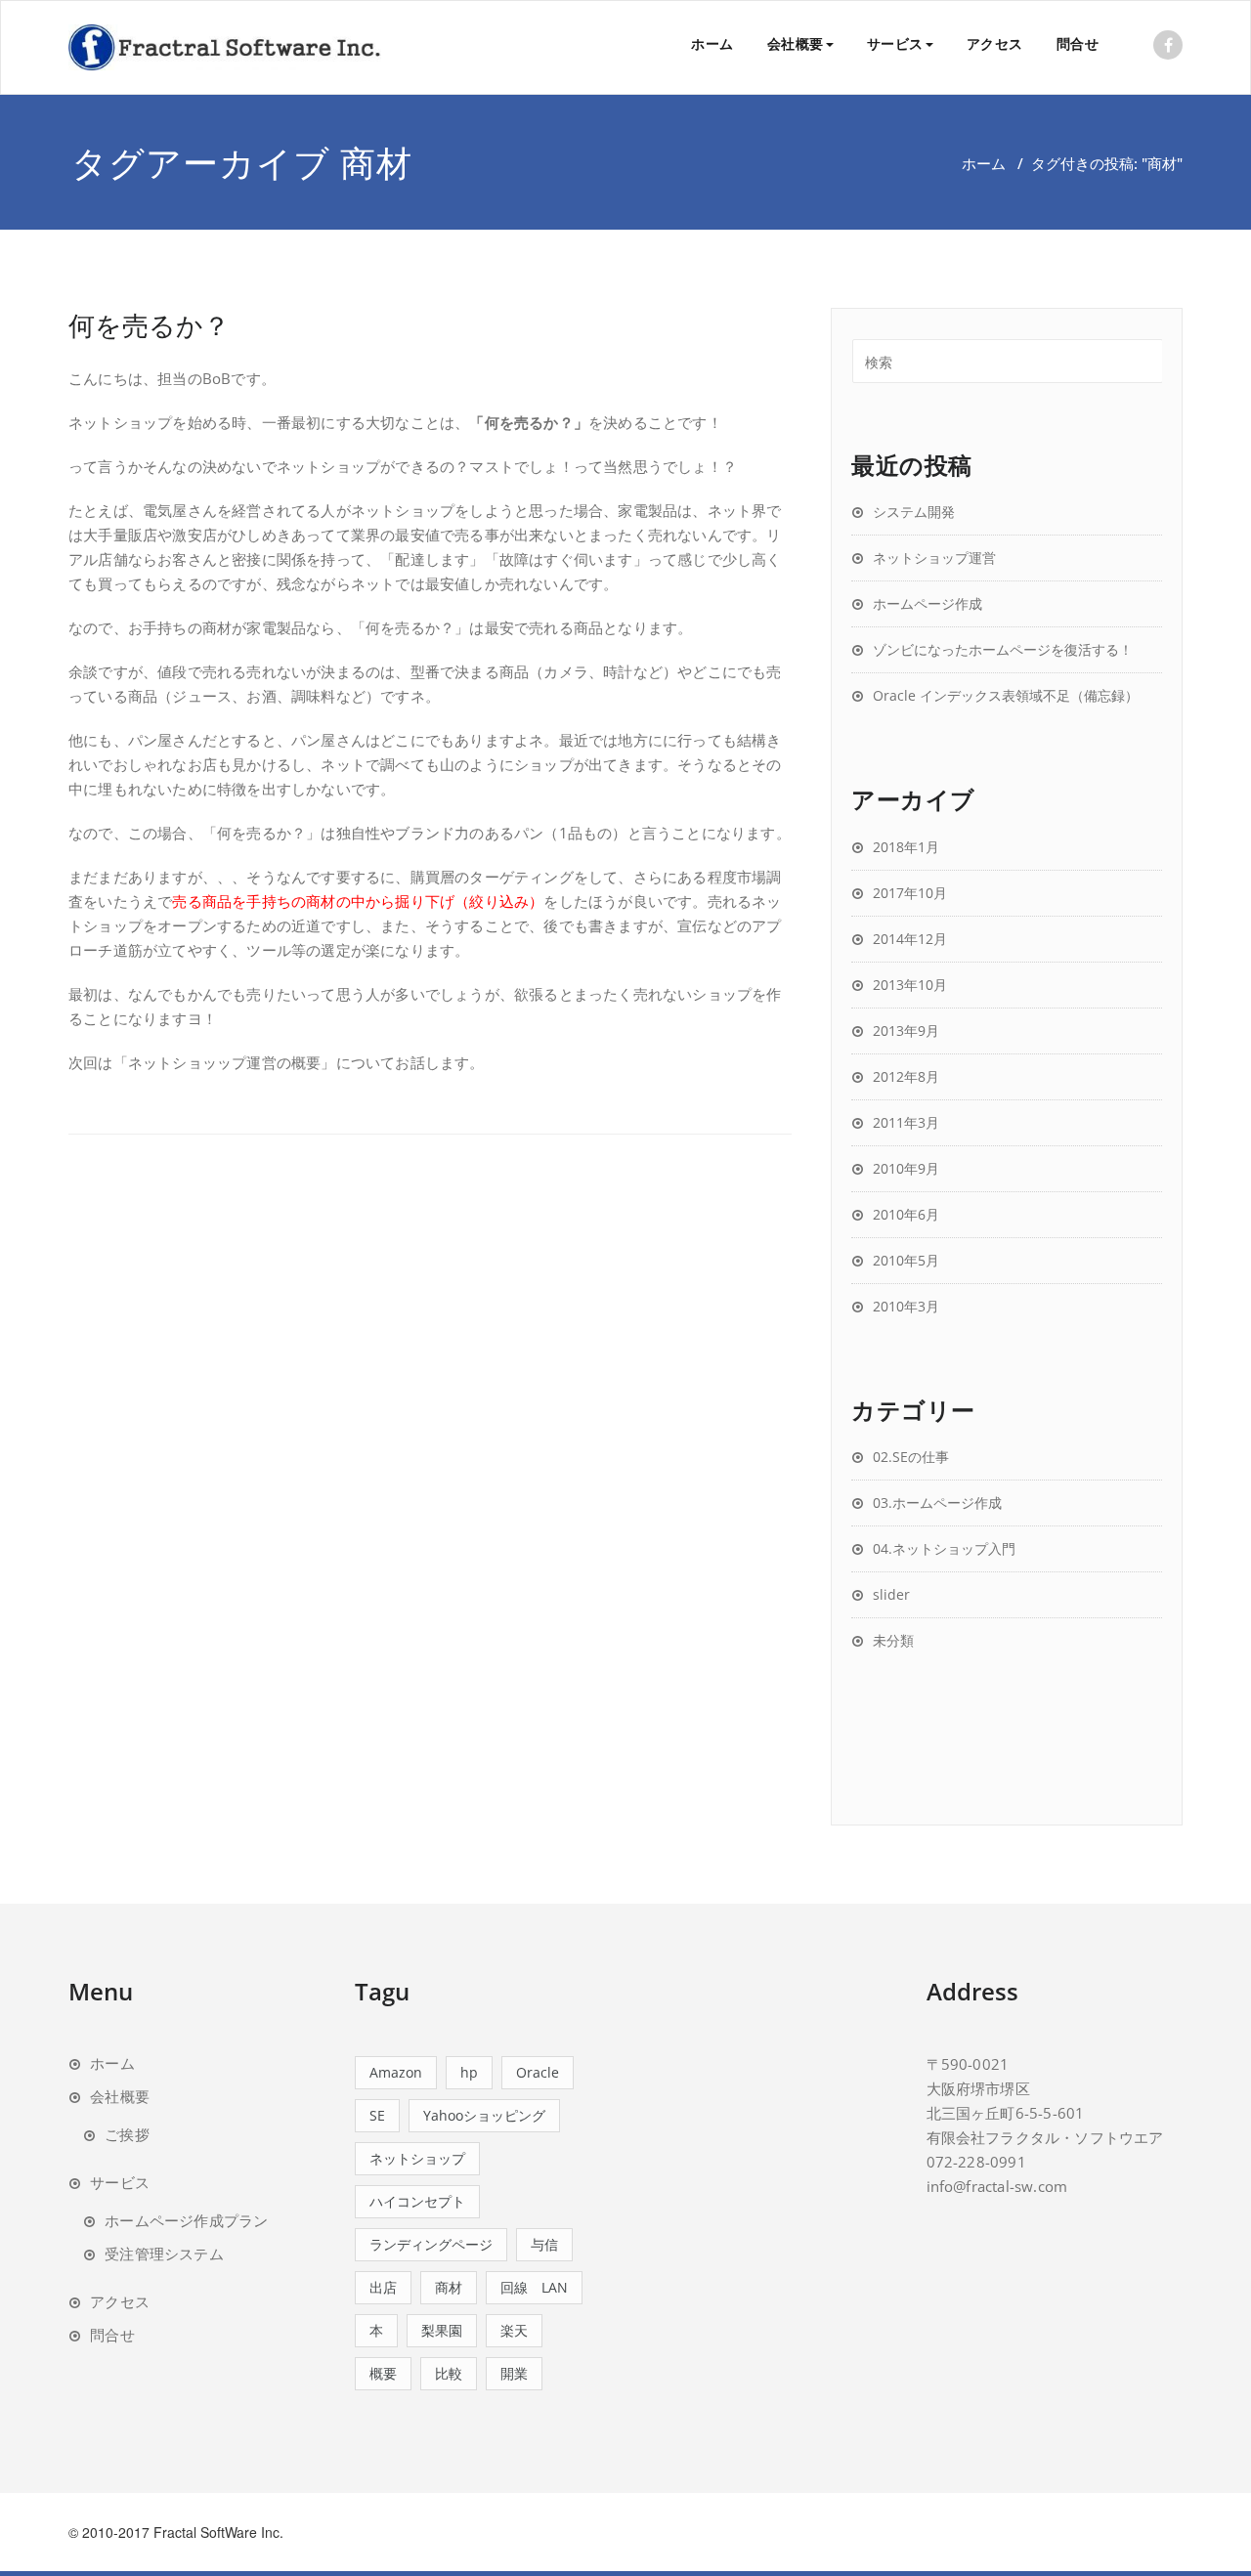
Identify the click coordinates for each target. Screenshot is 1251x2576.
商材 (449, 2287)
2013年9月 (906, 1030)
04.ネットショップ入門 (944, 1548)
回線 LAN (534, 2287)
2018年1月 (906, 847)
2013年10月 (910, 985)
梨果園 (442, 2330)
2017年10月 (910, 893)
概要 (383, 2373)
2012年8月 (906, 1076)
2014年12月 (910, 939)
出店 (383, 2287)
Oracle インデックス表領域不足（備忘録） (1006, 695)
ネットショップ (417, 2158)
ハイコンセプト (417, 2201)
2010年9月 (906, 1168)
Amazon (396, 2072)
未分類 (893, 1640)
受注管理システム (164, 2254)
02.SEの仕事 (911, 1457)
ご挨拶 (127, 2134)
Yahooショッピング (484, 2115)
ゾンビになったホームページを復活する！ (1003, 649)
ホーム (712, 43)
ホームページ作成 (927, 603)
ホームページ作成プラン (186, 2220)
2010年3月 (906, 1306)
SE (377, 2115)
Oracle (538, 2072)
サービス (895, 43)
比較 (449, 2373)
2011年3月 (906, 1122)
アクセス (995, 43)
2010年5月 (906, 1260)
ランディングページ (431, 2244)
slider (891, 1594)
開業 (514, 2373)
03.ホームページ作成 (937, 1503)
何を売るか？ (149, 325)
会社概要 (796, 43)
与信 (544, 2244)
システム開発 (914, 512)
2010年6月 (906, 1214)
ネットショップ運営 (934, 558)
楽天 (514, 2330)
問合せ (1078, 43)
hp (469, 2072)
